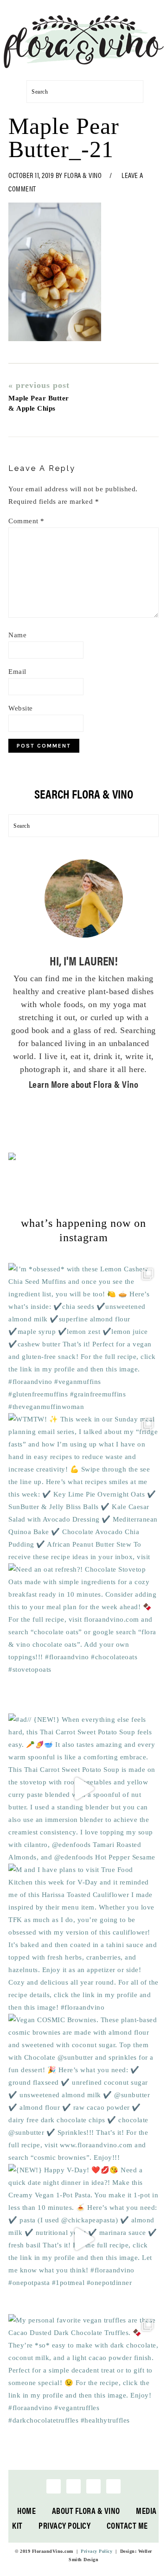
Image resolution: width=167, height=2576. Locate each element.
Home (26, 2510)
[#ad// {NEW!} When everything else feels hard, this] (83, 1789)
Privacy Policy (64, 2525)
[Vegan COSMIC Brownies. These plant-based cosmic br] (83, 2089)
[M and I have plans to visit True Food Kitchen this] (83, 1939)
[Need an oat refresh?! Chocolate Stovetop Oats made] (83, 1638)
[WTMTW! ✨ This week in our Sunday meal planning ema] (83, 1488)
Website (21, 708)
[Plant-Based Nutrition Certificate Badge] (12, 1158)
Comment (26, 521)
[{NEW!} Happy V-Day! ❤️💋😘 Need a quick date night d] (83, 2239)
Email (17, 672)
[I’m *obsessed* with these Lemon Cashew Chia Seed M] (83, 1338)
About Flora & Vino (86, 2510)
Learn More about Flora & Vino (84, 1084)
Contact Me (127, 2525)
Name (17, 635)
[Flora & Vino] (83, 65)
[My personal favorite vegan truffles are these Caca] (83, 2389)
